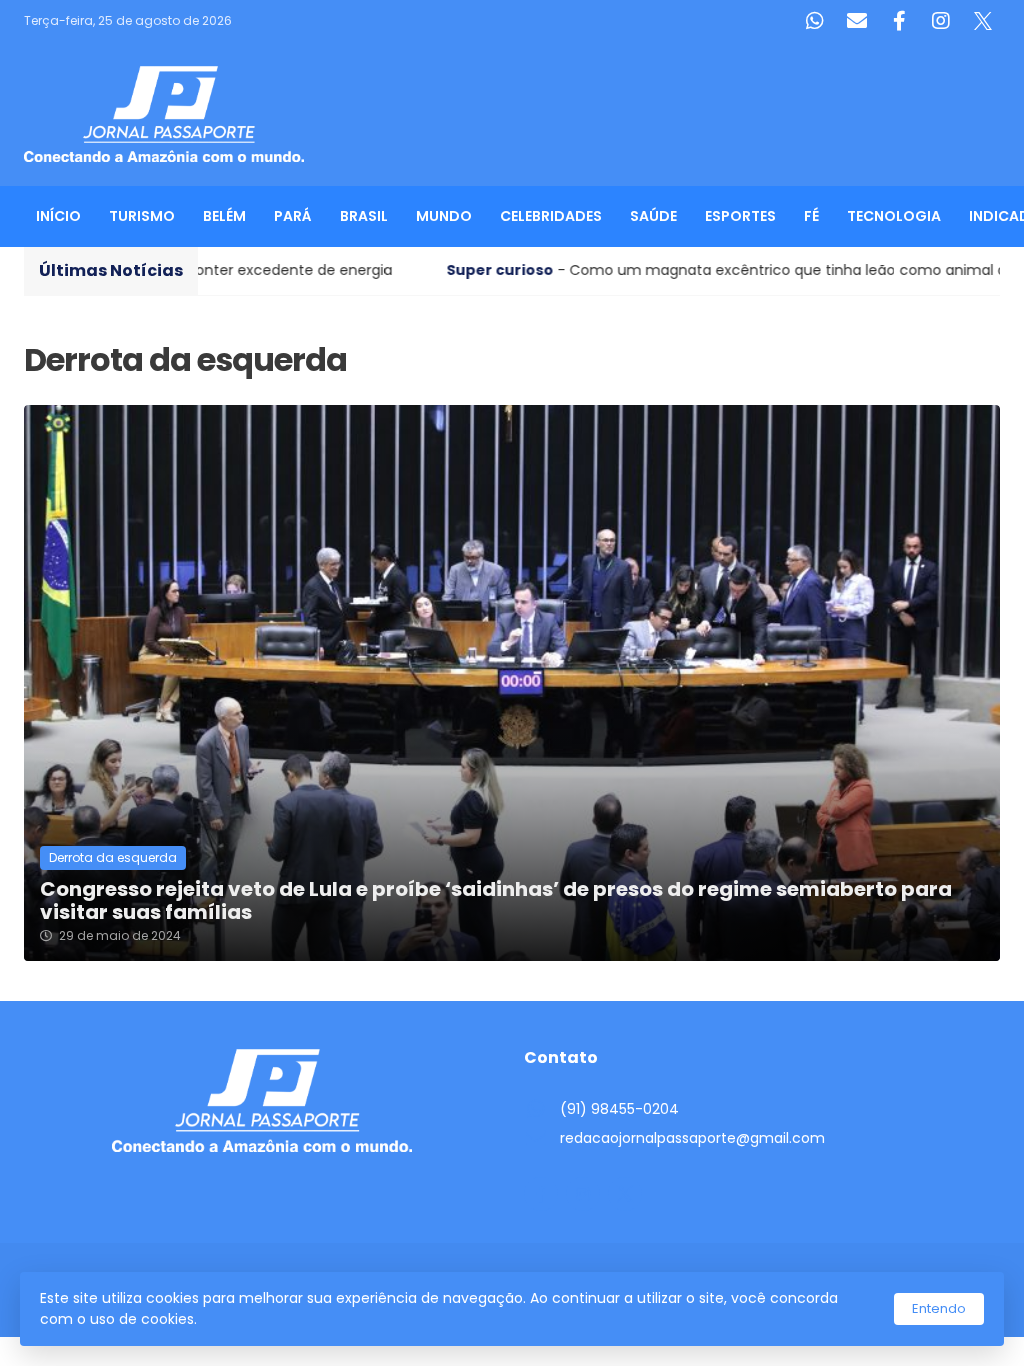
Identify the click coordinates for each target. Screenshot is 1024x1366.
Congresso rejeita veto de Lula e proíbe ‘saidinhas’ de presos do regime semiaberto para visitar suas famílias (496, 900)
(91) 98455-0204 (619, 1109)
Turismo (142, 216)
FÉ (811, 216)
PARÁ (293, 216)
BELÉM (224, 216)
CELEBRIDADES (551, 216)
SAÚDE (653, 216)
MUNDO (444, 216)
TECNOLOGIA (894, 216)
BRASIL (364, 216)
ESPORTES (740, 216)
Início (58, 216)
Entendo (939, 1308)
